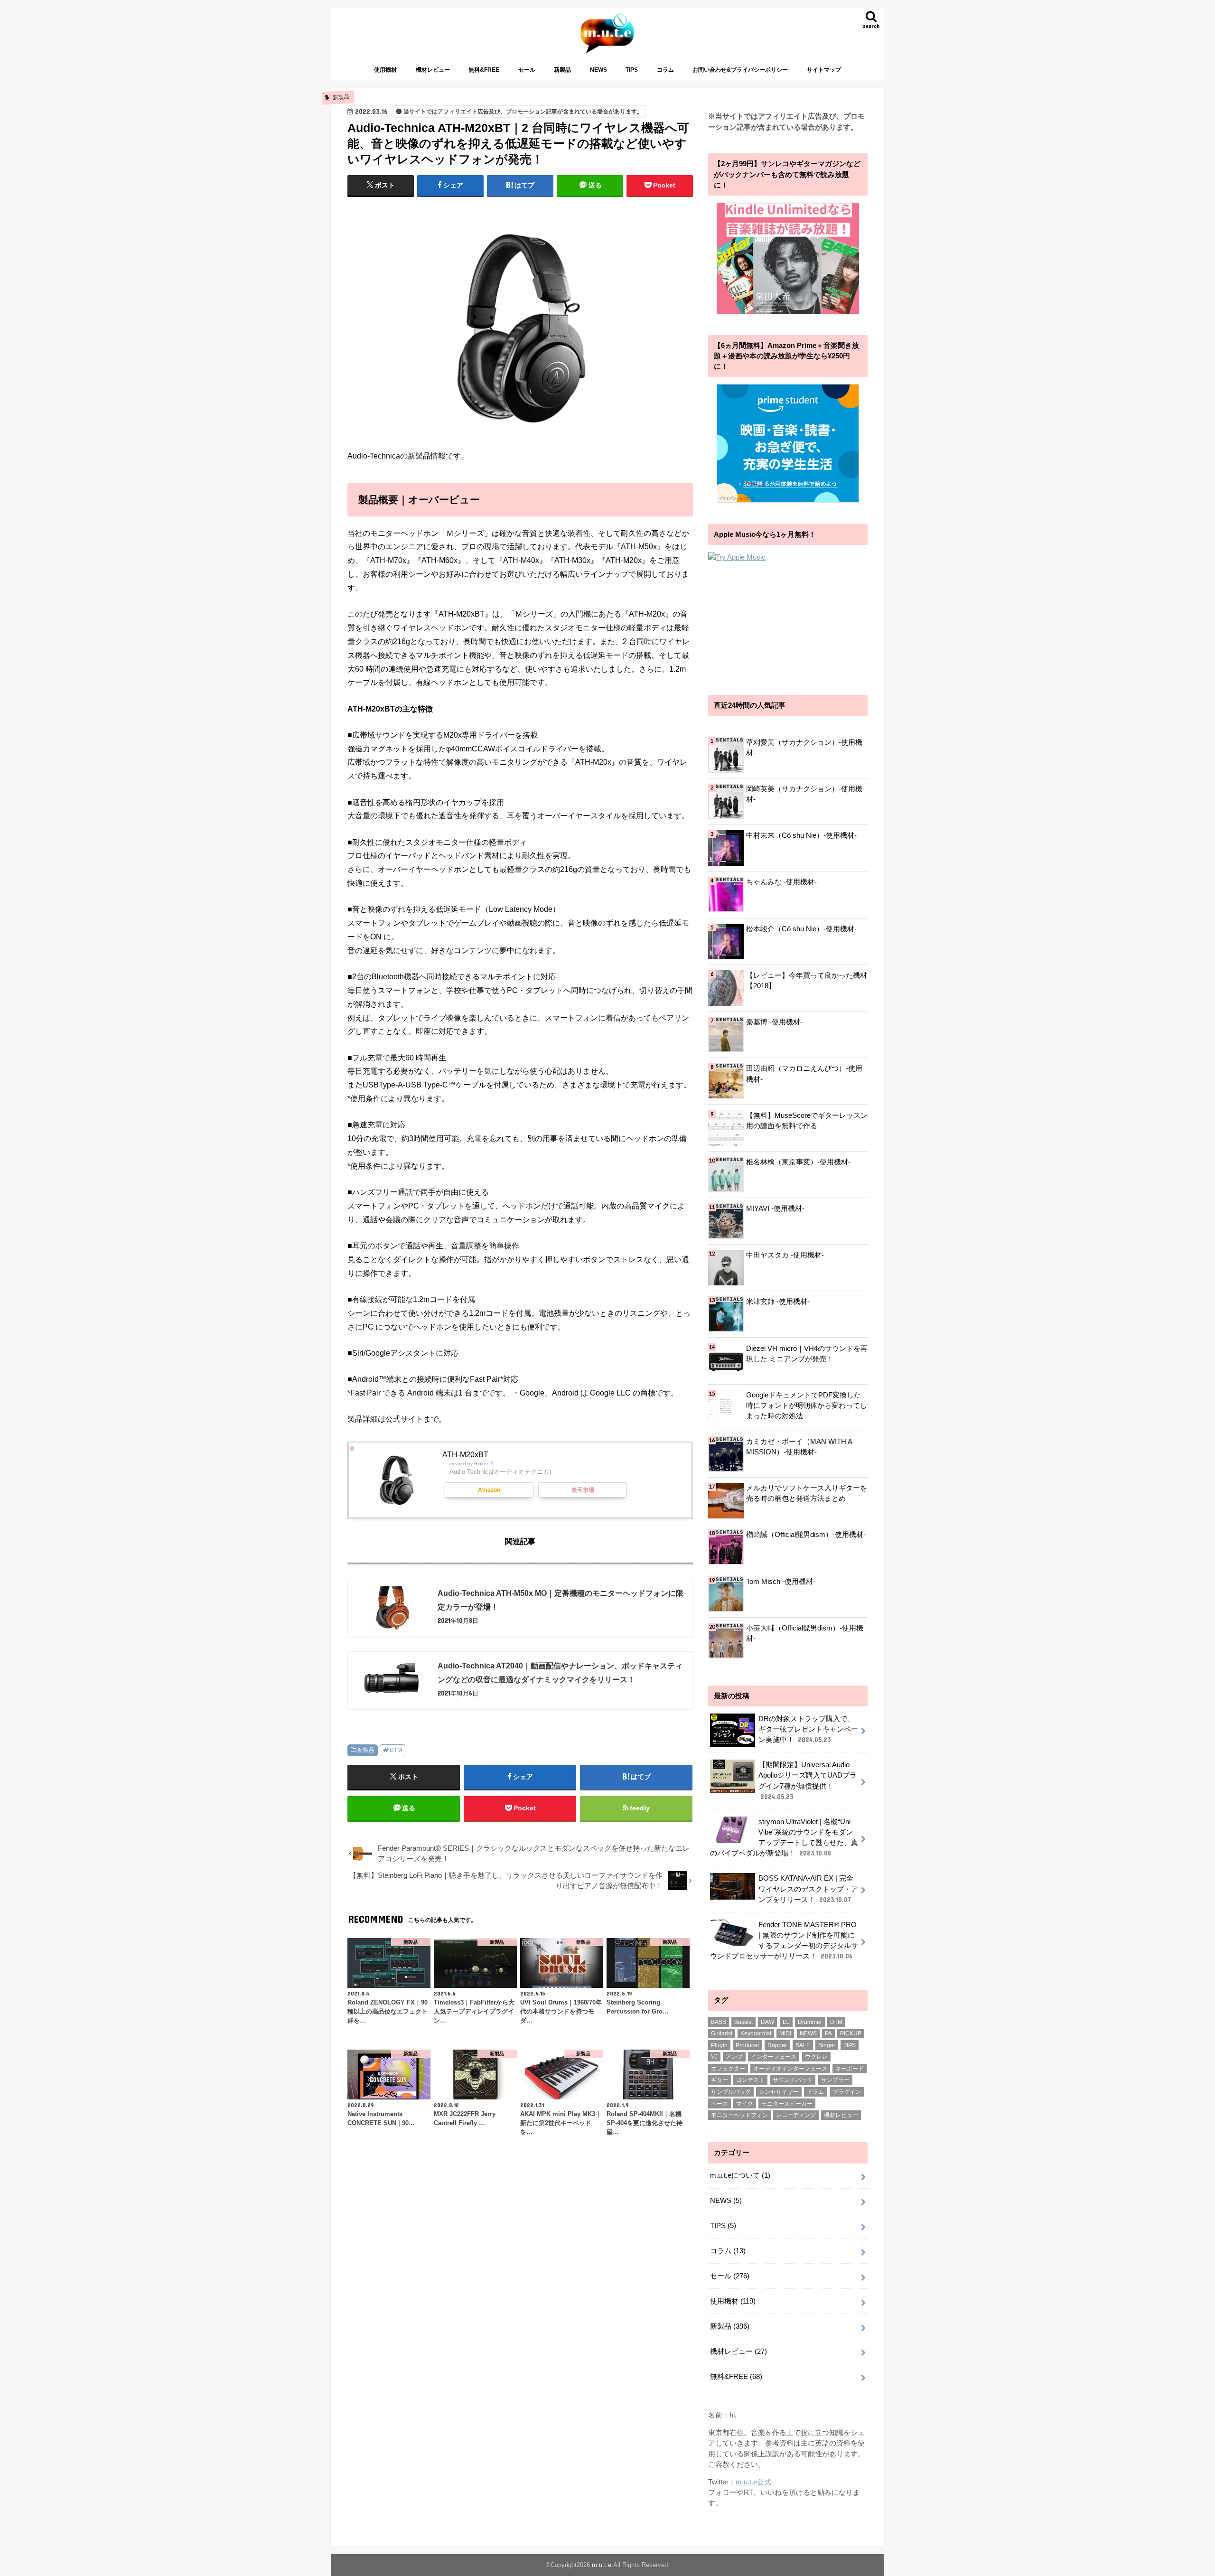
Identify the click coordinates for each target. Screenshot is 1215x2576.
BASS (719, 2022)
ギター (720, 2080)
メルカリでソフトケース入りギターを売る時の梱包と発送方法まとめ (807, 1493)
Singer (827, 2045)
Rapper (777, 2045)
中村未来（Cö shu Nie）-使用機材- (801, 835)
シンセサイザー (779, 2092)
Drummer (810, 2022)
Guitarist (722, 2033)
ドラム (815, 2092)
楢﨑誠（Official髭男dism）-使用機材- (806, 1535)
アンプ (734, 2057)
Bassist (743, 2022)
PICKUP (851, 2033)
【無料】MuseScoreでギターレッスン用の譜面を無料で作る (807, 1121)
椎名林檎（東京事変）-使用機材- (798, 1162)
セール (527, 70)
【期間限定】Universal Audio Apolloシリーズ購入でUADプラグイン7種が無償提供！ (808, 1781)
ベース (720, 2104)
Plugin (719, 2045)
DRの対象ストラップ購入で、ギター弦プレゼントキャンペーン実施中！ (808, 1729)
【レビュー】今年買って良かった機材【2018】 (807, 981)
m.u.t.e (602, 2565)
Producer (748, 2045)
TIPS (632, 70)
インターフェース (774, 2057)
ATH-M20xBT (465, 1454)
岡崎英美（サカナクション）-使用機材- (804, 794)
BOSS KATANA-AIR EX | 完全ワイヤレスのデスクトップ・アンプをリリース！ (808, 1889)
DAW (767, 2022)
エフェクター (728, 2069)
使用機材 (385, 70)
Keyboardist (756, 2033)
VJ (714, 2057)
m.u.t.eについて (740, 2175)
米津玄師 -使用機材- (778, 1302)
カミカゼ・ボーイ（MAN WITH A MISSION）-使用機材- (799, 1447)
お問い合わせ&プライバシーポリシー (740, 70)
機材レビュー (433, 70)
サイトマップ (824, 70)
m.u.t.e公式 (753, 2482)
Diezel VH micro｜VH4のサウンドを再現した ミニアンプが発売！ (807, 1354)
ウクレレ (816, 2057)
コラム (665, 70)
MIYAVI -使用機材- (775, 1208)
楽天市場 (583, 1490)
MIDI (785, 2033)
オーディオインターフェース (790, 2069)
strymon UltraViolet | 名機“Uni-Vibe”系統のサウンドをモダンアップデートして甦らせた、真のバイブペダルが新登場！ (784, 1838)
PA (828, 2033)
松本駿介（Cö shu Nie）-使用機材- (801, 929)
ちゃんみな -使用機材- (781, 882)
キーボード (850, 2069)
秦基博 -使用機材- (774, 1022)
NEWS (598, 70)
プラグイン (847, 2092)
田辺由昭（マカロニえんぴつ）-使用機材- (804, 1074)
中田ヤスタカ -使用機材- (785, 1255)
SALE (803, 2045)
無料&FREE (484, 70)
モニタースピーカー (787, 2104)
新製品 (562, 70)
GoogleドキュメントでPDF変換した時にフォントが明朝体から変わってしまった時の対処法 (807, 1405)
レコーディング (796, 2115)
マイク (745, 2104)
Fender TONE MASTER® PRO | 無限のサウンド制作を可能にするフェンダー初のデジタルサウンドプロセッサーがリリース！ (784, 1941)
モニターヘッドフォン (739, 2115)
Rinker (481, 1464)
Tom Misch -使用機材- (781, 1582)
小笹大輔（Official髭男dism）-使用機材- (805, 1633)
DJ (786, 2022)
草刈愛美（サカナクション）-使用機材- (804, 748)
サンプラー (835, 2080)
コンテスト (750, 2080)
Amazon (489, 1490)
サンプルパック (731, 2092)
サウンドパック (793, 2080)
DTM (396, 1750)
